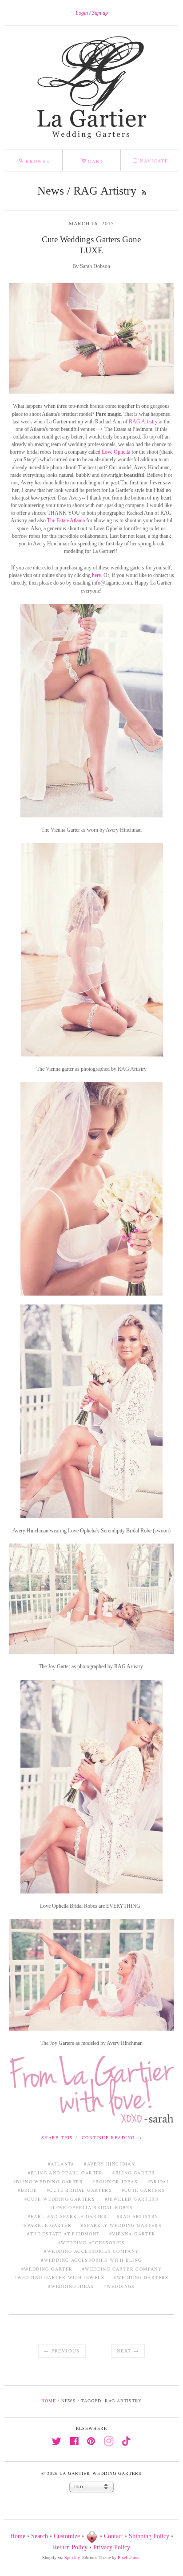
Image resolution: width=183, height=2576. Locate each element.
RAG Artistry (143, 422)
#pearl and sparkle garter (66, 2216)
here (96, 575)
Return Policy (70, 2547)
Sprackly (72, 2558)
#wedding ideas (71, 2286)
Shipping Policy (149, 2536)
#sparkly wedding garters (121, 2225)
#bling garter (134, 2173)
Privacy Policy (112, 2547)
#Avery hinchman (109, 2164)
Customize (67, 2536)
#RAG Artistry (138, 2216)
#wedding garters (141, 2277)
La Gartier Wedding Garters (100, 2473)
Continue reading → (112, 2137)
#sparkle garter (46, 2225)
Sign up (100, 13)
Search (40, 2536)
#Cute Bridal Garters (79, 2190)
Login (82, 13)
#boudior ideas (115, 2182)
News (51, 191)
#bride (27, 2190)
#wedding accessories (91, 2243)
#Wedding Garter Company (122, 2269)
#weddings (119, 2286)
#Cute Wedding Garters (60, 2199)
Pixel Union (129, 2558)
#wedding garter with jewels (59, 2277)
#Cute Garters (143, 2190)
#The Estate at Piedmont (63, 2234)
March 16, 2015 (92, 223)
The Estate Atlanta (66, 520)
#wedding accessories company (91, 2251)
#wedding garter (47, 2269)
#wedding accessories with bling (91, 2260)
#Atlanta (61, 2164)
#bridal (159, 2182)
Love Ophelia (116, 452)
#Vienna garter (133, 2234)
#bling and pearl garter (66, 2173)
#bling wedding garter (48, 2182)
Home (49, 2401)
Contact (113, 2536)
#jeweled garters (132, 2199)
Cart (92, 160)
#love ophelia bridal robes (91, 2207)
